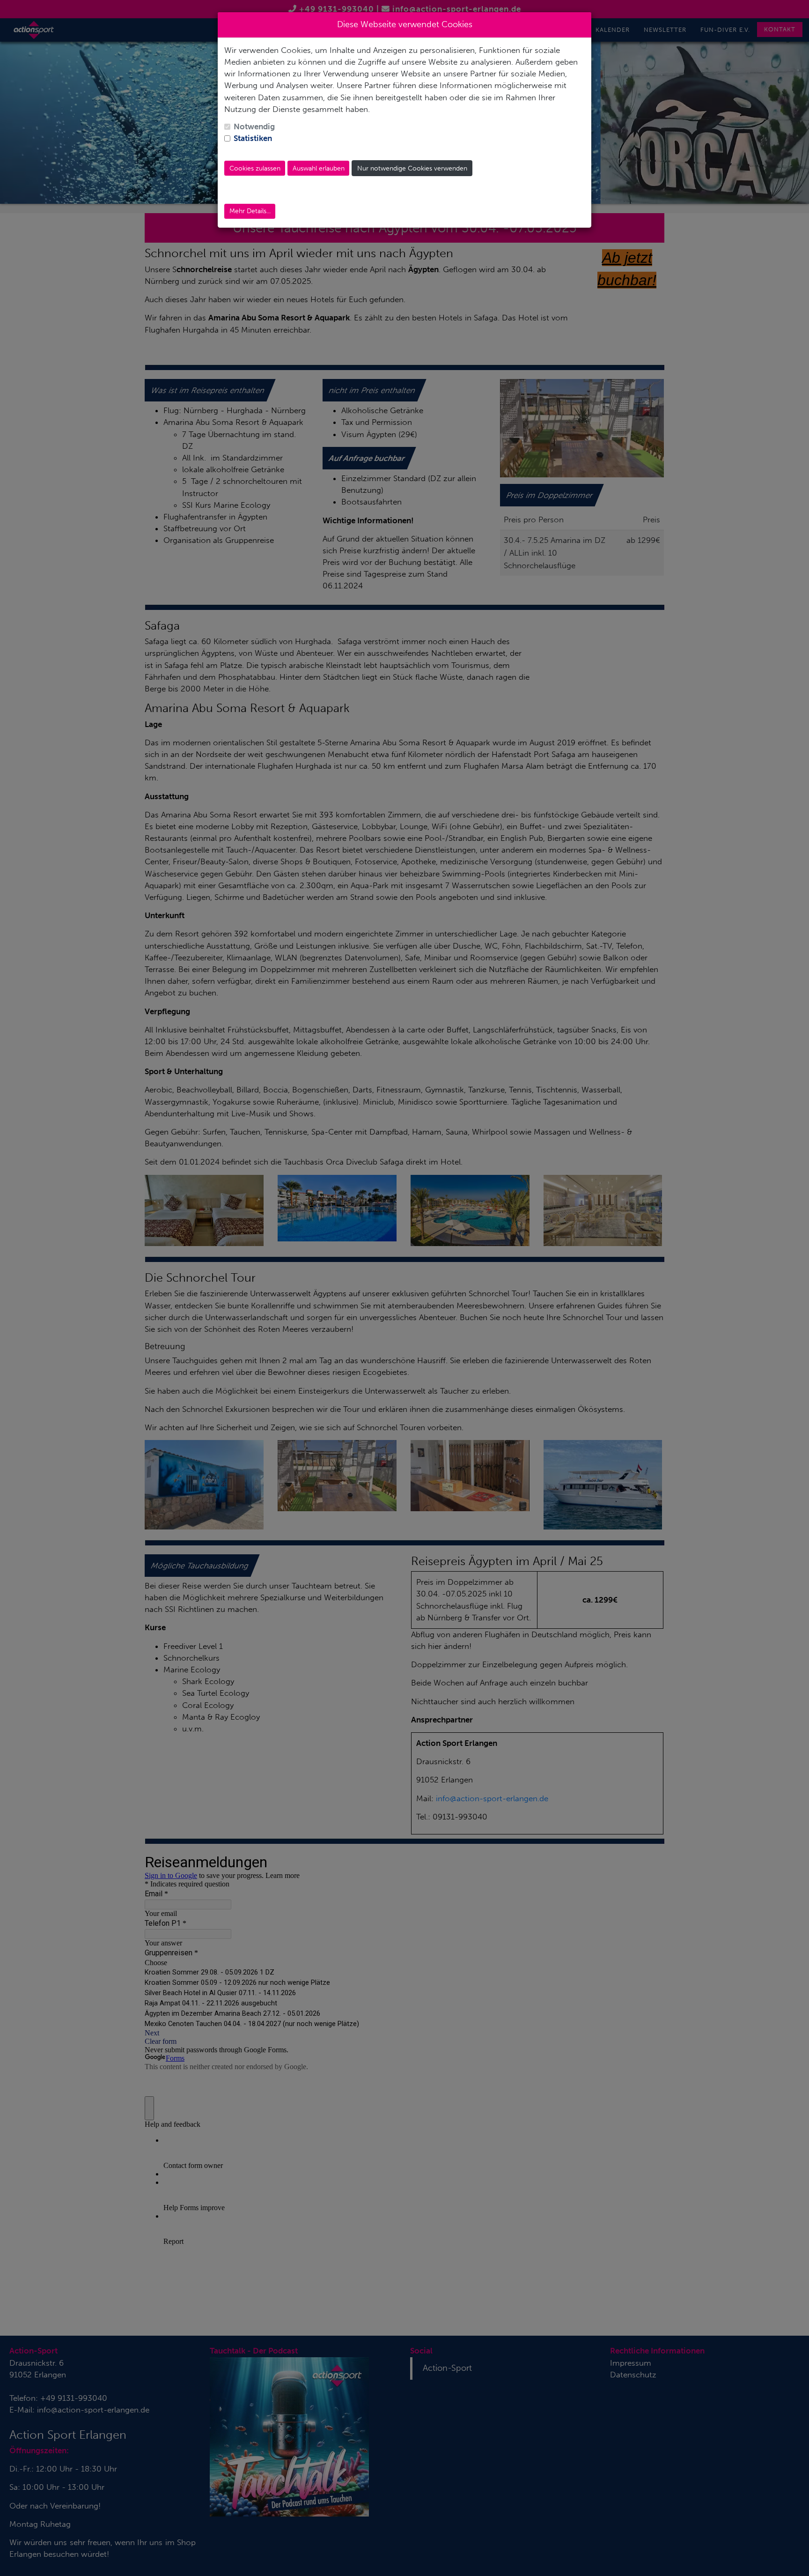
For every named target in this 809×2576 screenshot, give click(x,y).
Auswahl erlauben (319, 168)
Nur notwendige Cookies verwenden (412, 168)
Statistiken (253, 138)
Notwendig (254, 126)
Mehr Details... (250, 211)
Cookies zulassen (255, 168)
